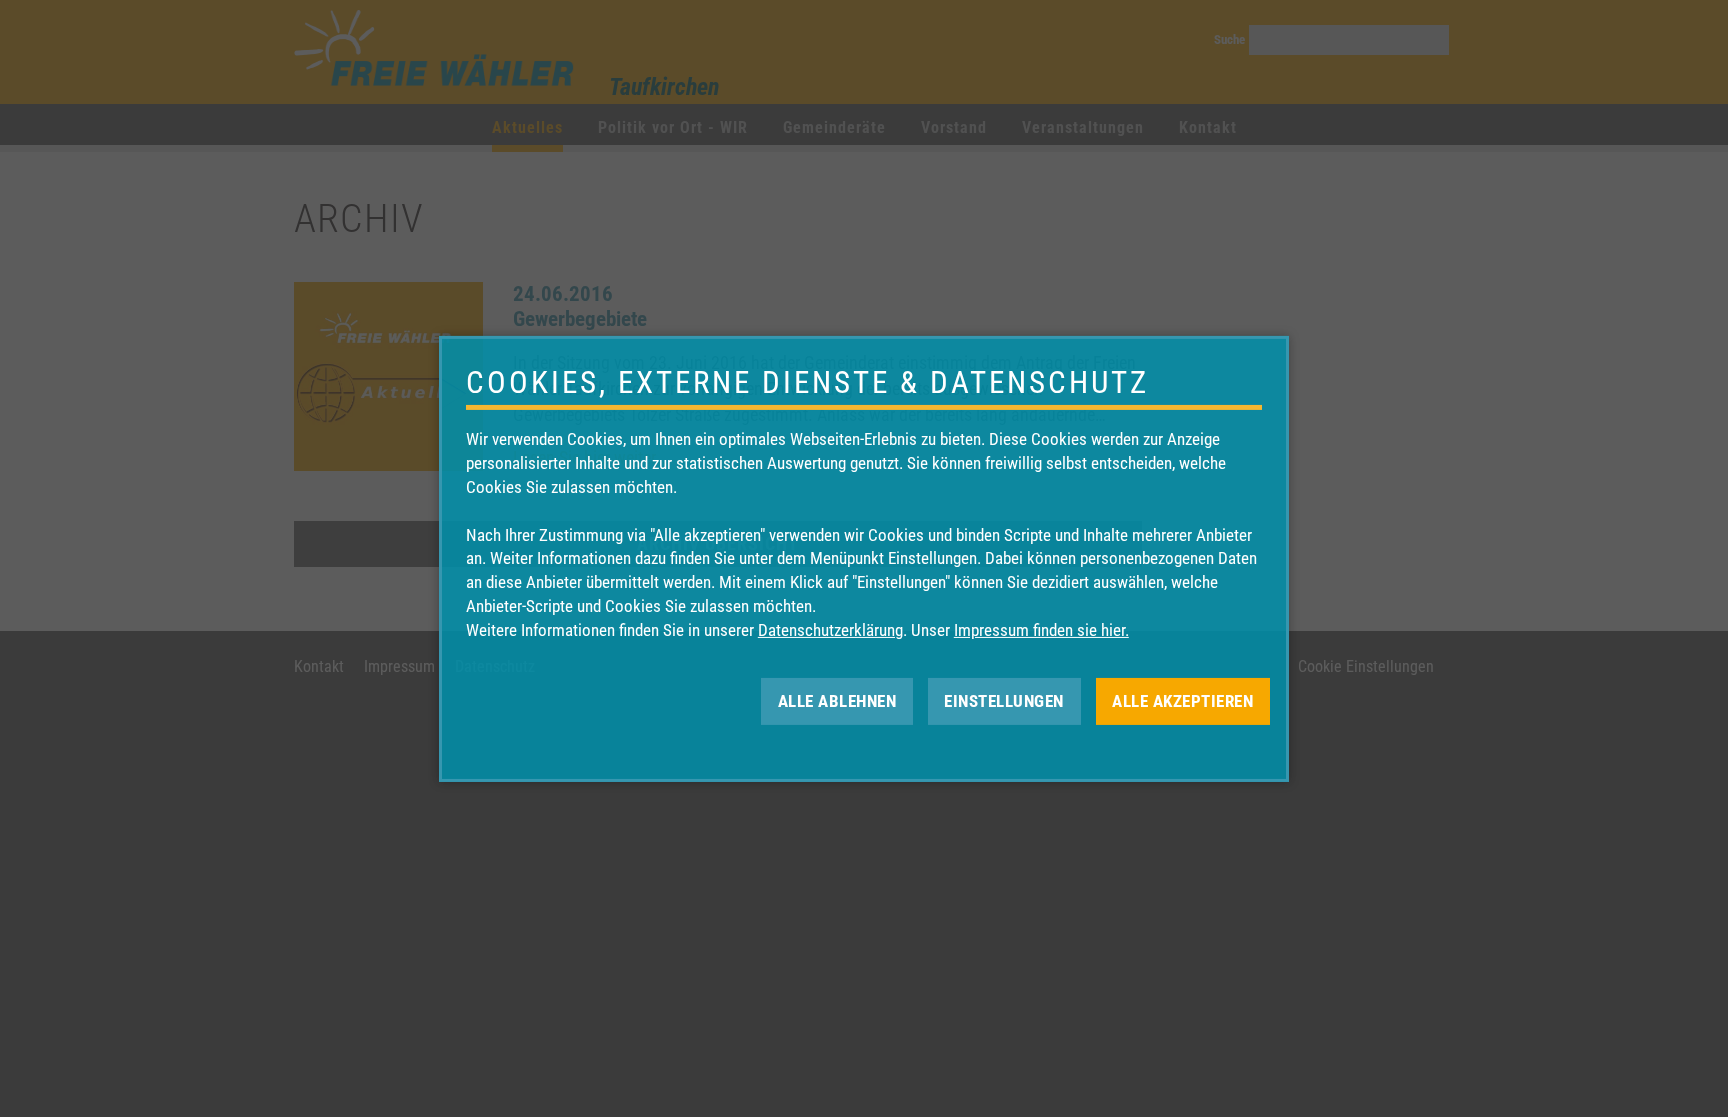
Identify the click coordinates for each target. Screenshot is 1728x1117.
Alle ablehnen (837, 700)
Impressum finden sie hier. (1041, 630)
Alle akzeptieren (1182, 700)
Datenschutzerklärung (830, 630)
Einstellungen (1004, 700)
